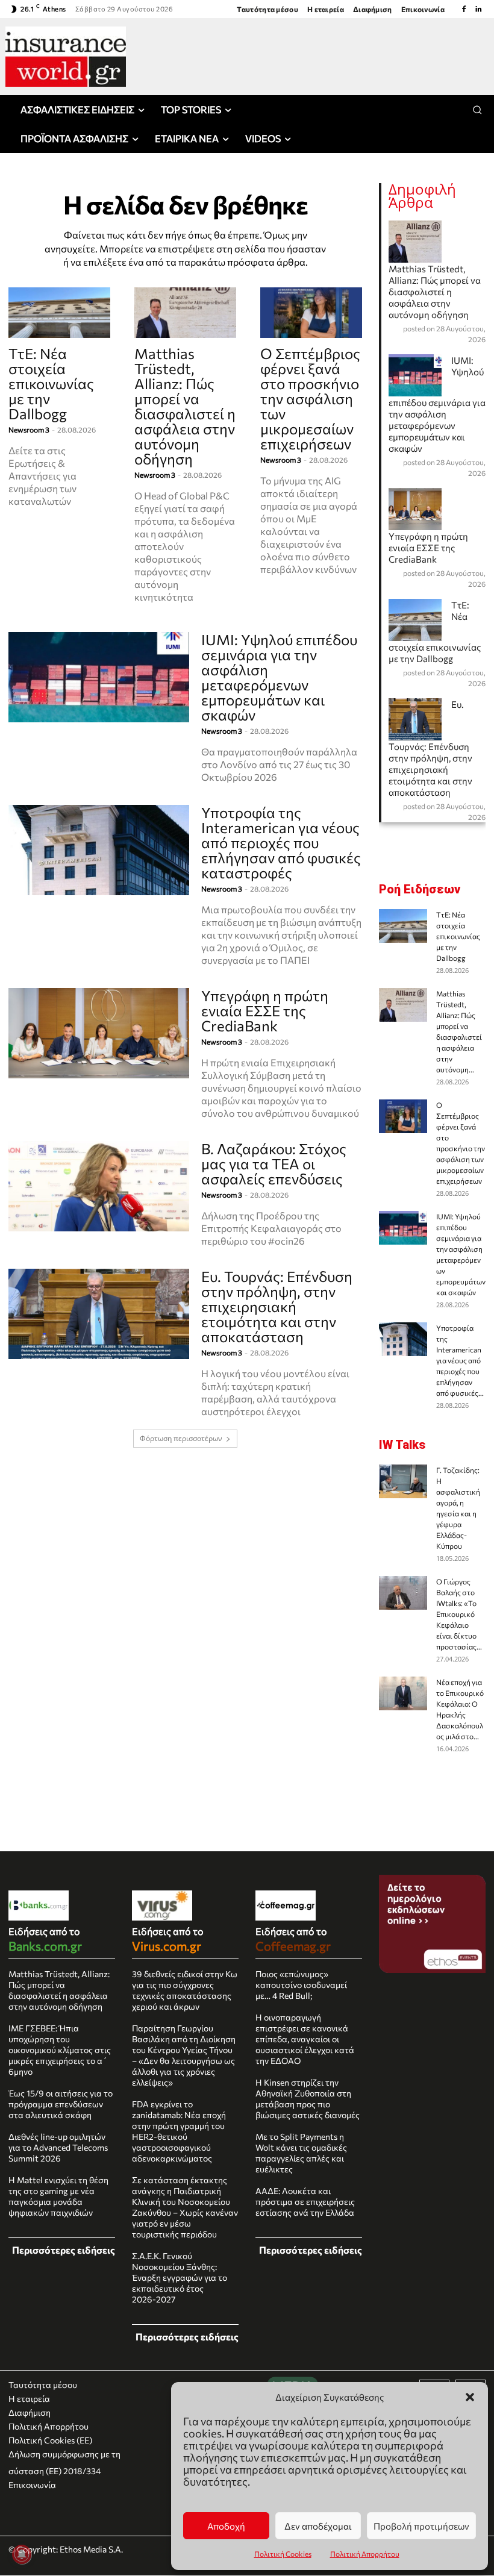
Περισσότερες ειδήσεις (64, 2250)
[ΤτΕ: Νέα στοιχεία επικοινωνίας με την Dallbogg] (59, 313)
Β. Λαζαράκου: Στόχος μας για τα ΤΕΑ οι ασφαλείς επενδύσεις (274, 1164)
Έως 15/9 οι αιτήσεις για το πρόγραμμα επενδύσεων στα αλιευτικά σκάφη (61, 2104)
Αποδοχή (226, 2526)
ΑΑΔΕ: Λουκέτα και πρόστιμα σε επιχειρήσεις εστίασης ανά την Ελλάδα (305, 2202)
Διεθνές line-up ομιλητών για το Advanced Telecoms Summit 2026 (58, 2147)
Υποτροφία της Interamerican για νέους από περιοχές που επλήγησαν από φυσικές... (460, 1360)
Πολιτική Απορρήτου (365, 2554)
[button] (470, 2397)
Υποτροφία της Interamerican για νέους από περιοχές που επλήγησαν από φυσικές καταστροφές (281, 843)
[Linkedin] (478, 9)
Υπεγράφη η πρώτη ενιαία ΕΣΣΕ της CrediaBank (265, 1011)
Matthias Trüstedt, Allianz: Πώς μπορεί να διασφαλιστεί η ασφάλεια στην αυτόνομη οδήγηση (185, 406)
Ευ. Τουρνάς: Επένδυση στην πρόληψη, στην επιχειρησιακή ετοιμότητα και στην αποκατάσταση (277, 1306)
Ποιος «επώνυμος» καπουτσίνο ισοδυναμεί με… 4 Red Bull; (301, 1985)
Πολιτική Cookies (283, 2554)
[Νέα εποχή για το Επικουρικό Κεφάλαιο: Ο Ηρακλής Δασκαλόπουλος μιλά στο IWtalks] (403, 1693)
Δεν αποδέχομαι (318, 2526)
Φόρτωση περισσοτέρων (181, 1438)
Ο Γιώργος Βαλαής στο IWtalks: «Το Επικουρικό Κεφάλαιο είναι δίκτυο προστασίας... (459, 1614)
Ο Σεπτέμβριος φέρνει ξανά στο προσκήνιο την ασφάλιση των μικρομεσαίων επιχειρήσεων (310, 399)
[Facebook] (464, 9)
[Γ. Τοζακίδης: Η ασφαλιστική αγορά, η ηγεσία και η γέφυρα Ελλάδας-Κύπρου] (403, 1481)
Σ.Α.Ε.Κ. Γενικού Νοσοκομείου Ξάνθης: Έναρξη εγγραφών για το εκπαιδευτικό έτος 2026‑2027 (180, 2277)
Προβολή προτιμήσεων (421, 2526)
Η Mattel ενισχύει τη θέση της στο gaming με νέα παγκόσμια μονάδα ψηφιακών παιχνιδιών (58, 2196)
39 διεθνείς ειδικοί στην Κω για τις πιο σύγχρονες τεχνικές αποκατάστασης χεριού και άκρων (185, 1990)
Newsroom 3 (29, 430)
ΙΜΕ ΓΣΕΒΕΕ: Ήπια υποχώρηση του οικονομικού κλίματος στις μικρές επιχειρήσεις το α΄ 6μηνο (60, 2050)
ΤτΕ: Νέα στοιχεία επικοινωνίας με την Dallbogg (51, 383)
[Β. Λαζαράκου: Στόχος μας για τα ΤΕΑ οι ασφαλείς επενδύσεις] (99, 1186)
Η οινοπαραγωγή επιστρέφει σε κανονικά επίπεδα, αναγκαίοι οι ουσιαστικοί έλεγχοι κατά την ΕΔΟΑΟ (305, 2039)
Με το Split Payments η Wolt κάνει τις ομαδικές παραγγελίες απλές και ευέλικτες (301, 2153)
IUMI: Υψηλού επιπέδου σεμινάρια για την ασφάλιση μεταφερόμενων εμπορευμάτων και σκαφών (279, 677)
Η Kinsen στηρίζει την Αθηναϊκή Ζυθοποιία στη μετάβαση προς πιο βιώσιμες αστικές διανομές (308, 2099)
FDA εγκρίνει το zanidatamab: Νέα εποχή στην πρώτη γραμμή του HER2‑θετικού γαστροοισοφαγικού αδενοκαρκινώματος (179, 2131)
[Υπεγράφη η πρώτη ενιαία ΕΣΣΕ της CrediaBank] (99, 1033)
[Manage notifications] (22, 2554)
